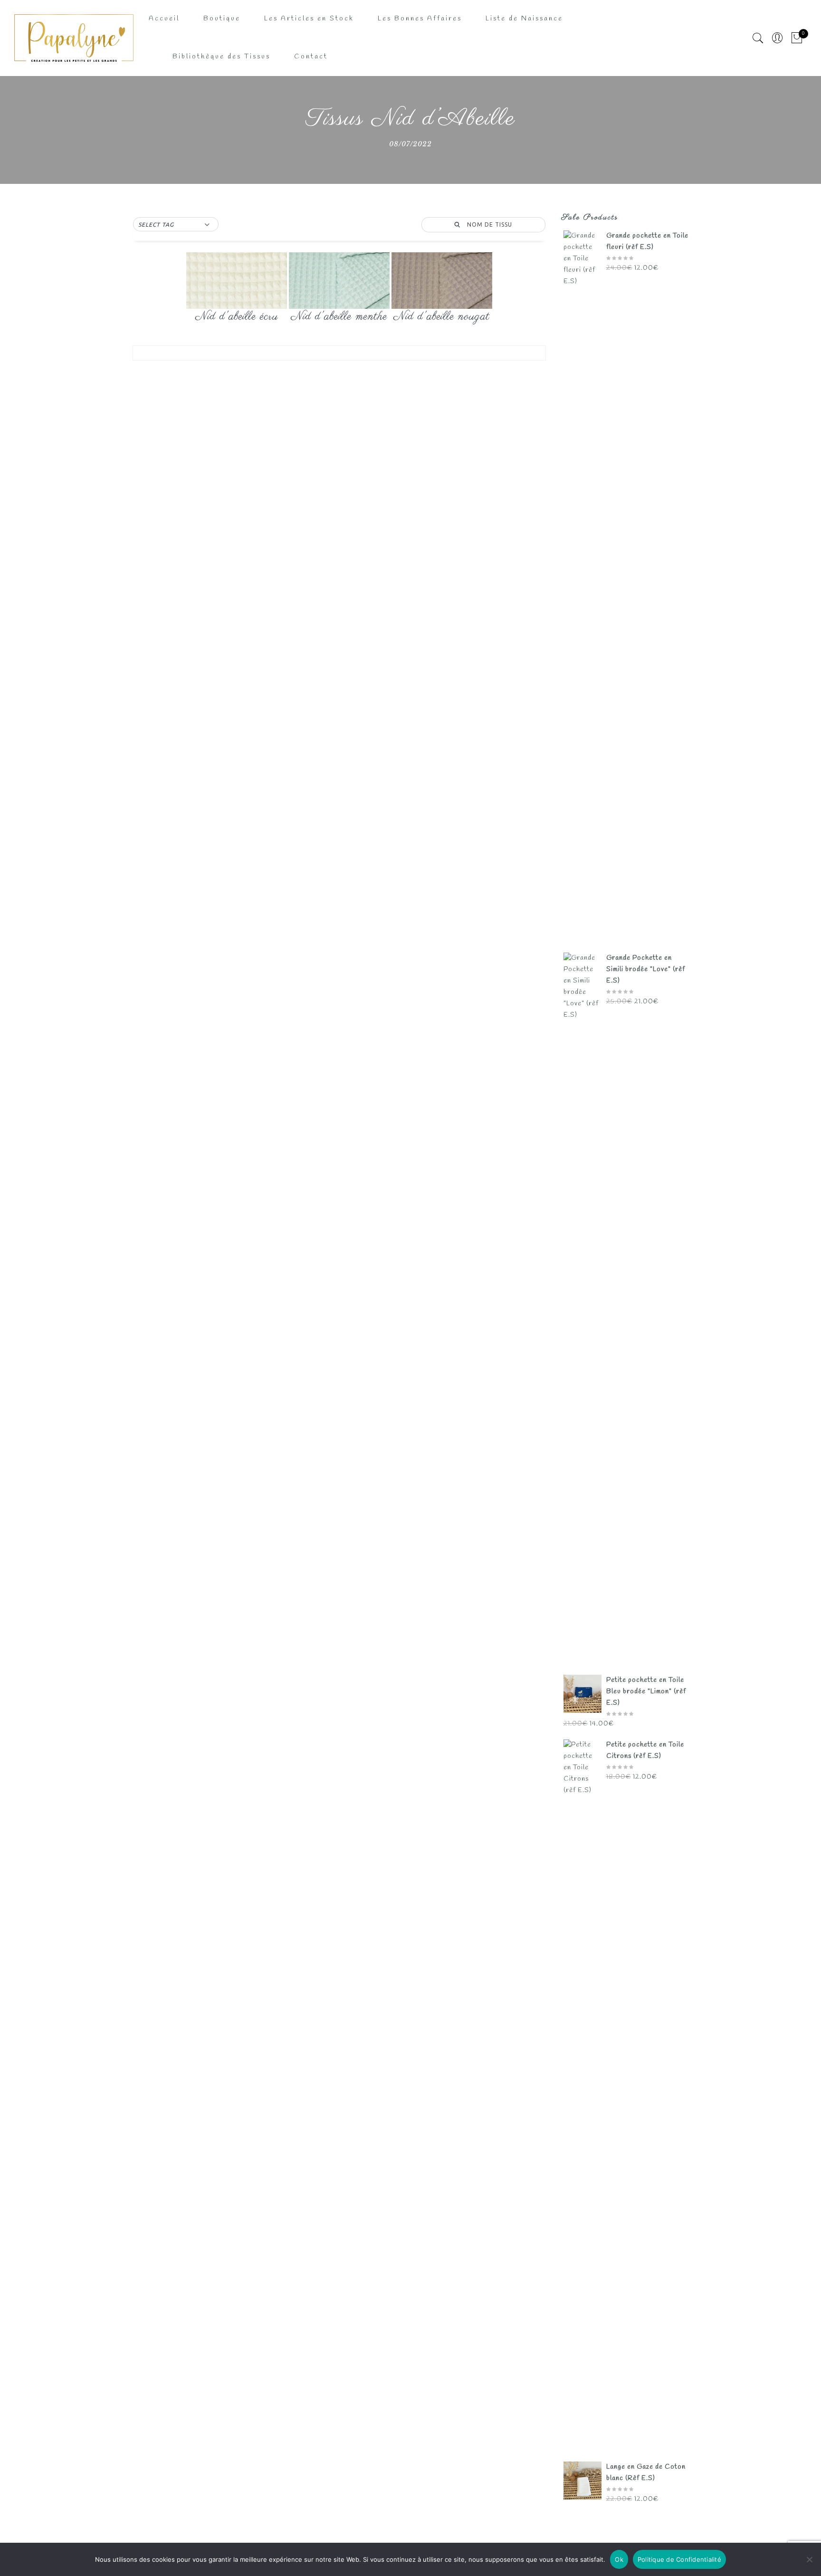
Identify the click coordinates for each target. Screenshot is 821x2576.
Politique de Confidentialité (679, 2559)
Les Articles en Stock (309, 19)
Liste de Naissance (524, 19)
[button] (176, 225)
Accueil (164, 19)
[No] (809, 2559)
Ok (619, 2559)
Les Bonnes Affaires (420, 19)
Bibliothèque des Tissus (221, 57)
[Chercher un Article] (758, 38)
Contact (311, 57)
